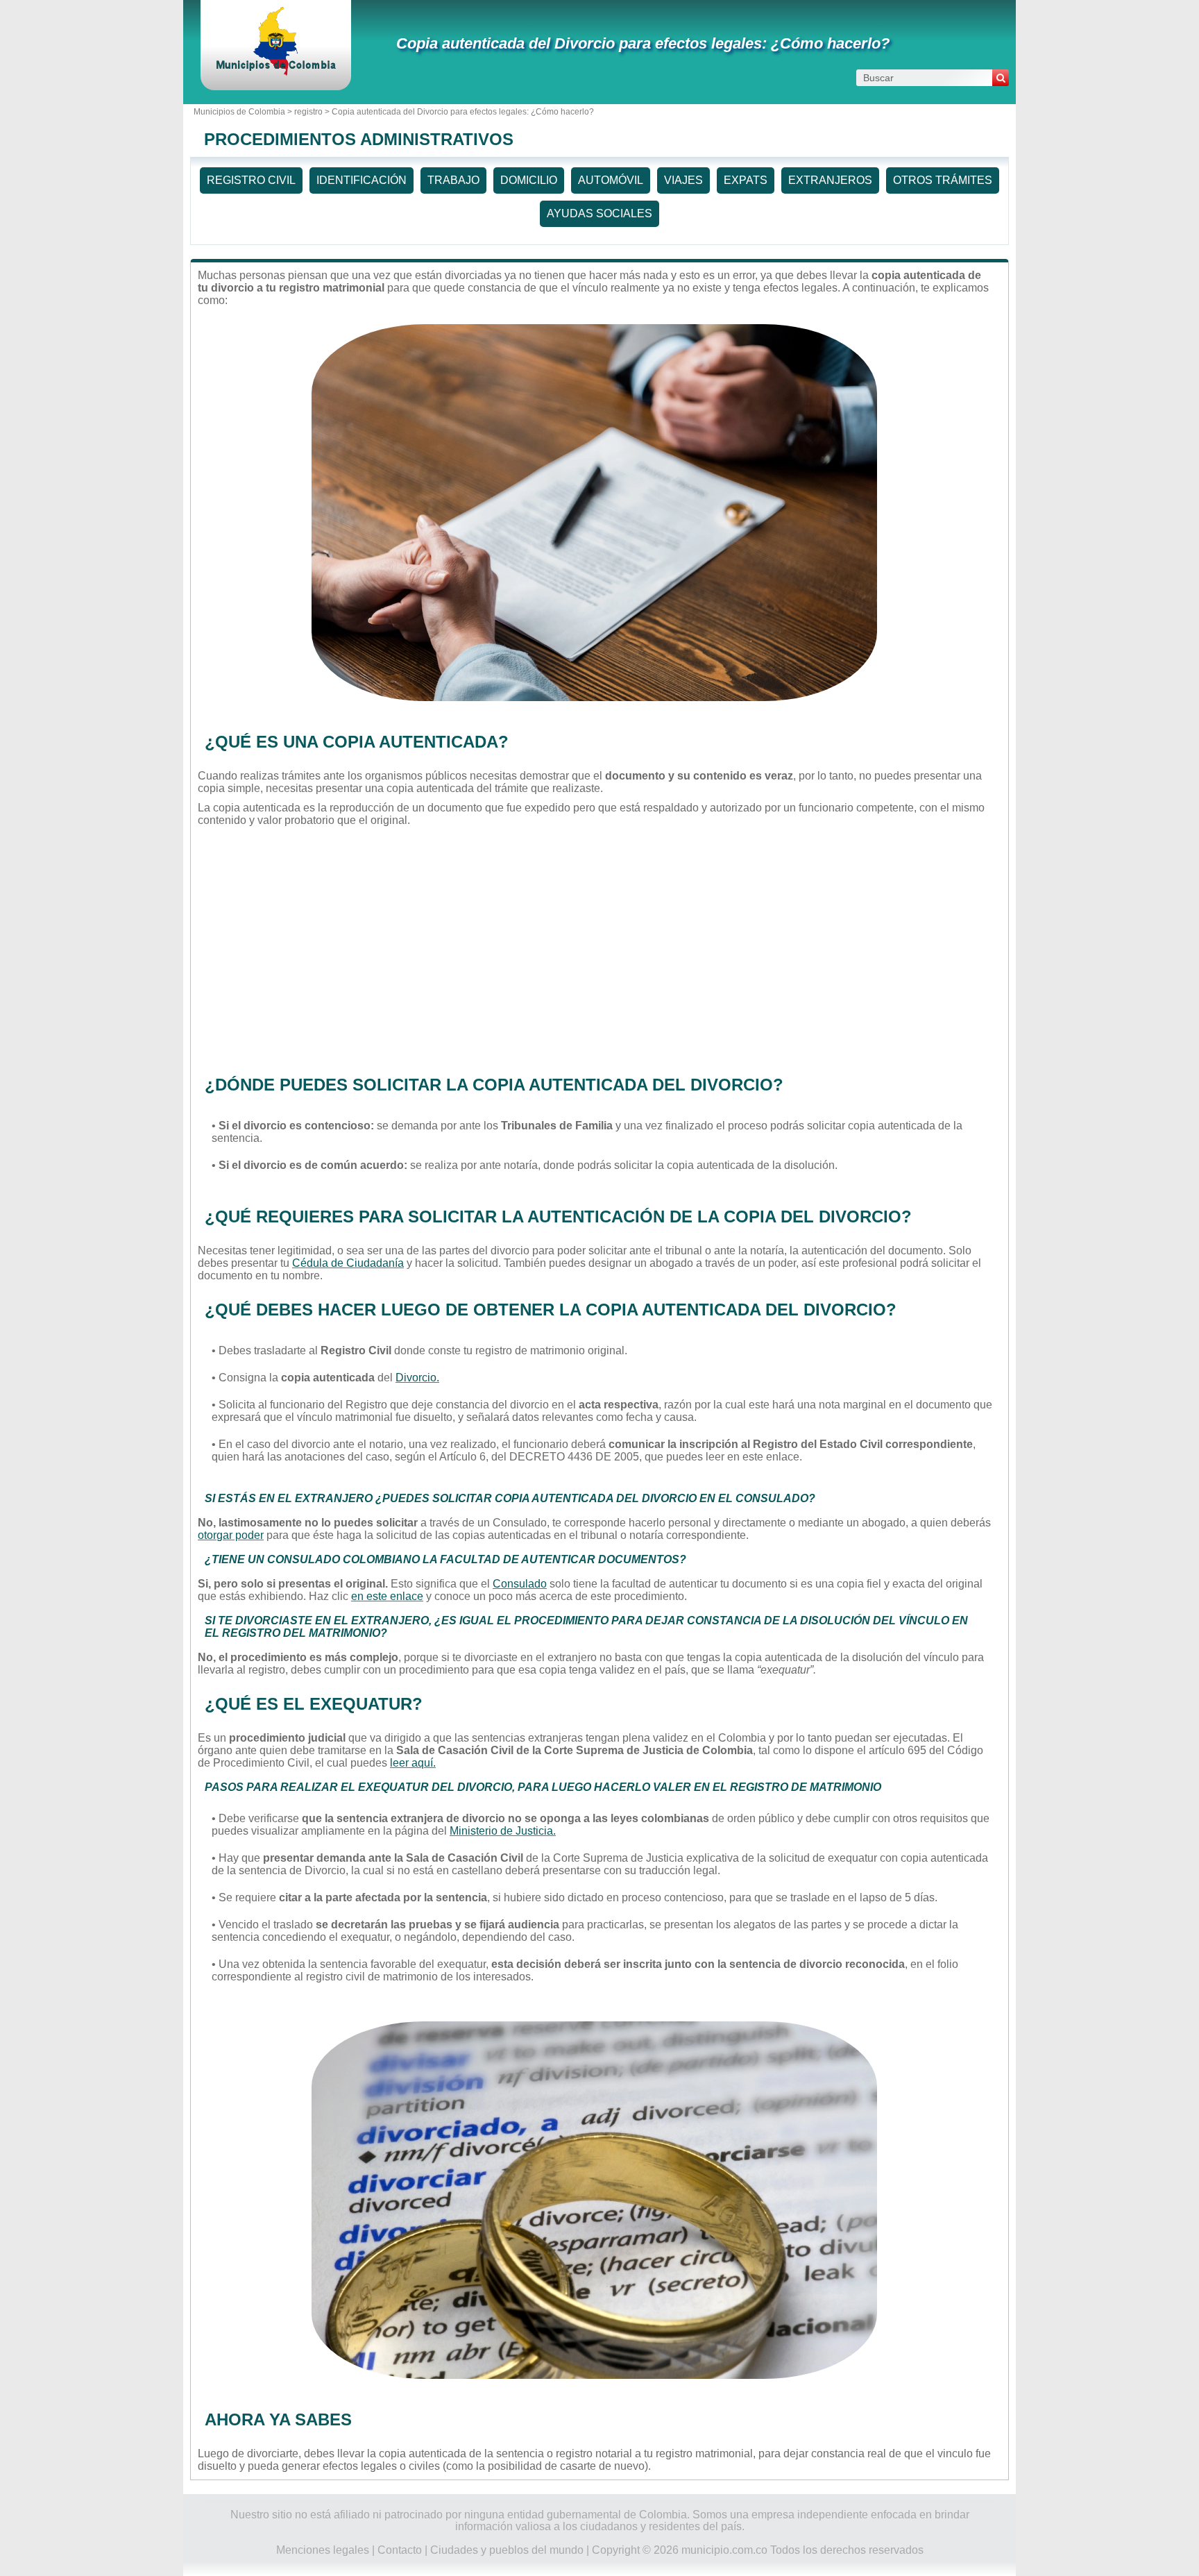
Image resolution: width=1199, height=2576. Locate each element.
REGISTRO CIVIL (251, 180)
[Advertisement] (594, 948)
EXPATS (746, 180)
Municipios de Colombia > (244, 112)
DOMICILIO (529, 180)
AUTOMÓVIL (611, 180)
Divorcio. (417, 1378)
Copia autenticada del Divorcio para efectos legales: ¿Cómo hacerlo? (643, 43)
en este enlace (387, 1596)
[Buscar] (1001, 78)
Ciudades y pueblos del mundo (507, 2550)
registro (308, 112)
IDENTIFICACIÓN (362, 180)
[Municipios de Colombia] (276, 73)
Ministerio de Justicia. (503, 1831)
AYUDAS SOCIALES (599, 213)
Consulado (520, 1584)
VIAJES (683, 180)
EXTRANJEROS (830, 180)
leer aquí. (413, 1763)
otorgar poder (231, 1535)
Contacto (400, 2550)
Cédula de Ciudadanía (348, 1263)
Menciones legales (323, 2550)
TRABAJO (453, 180)
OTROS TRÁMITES (943, 180)
